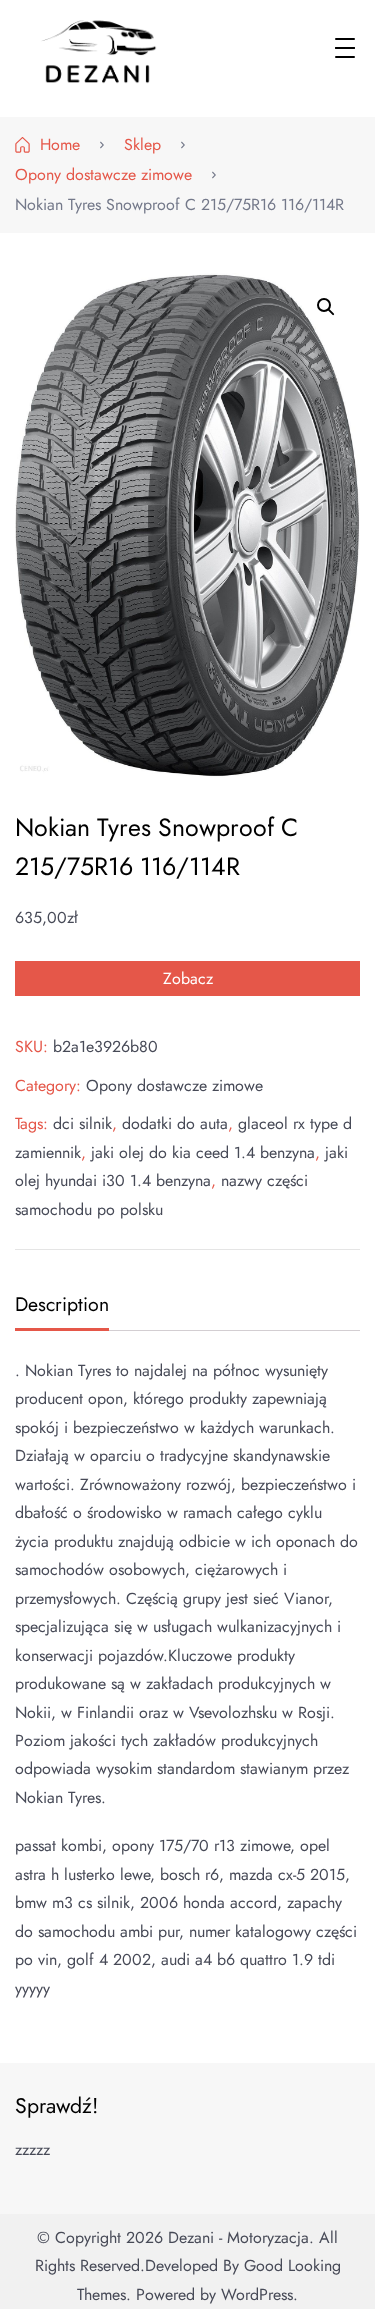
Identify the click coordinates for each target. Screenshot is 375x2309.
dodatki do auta (175, 1123)
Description (62, 1304)
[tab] (59, 1306)
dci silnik (82, 1123)
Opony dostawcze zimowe (174, 1085)
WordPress (257, 2294)
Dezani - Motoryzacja (238, 2237)
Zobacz (188, 978)
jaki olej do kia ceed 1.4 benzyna (203, 1152)
